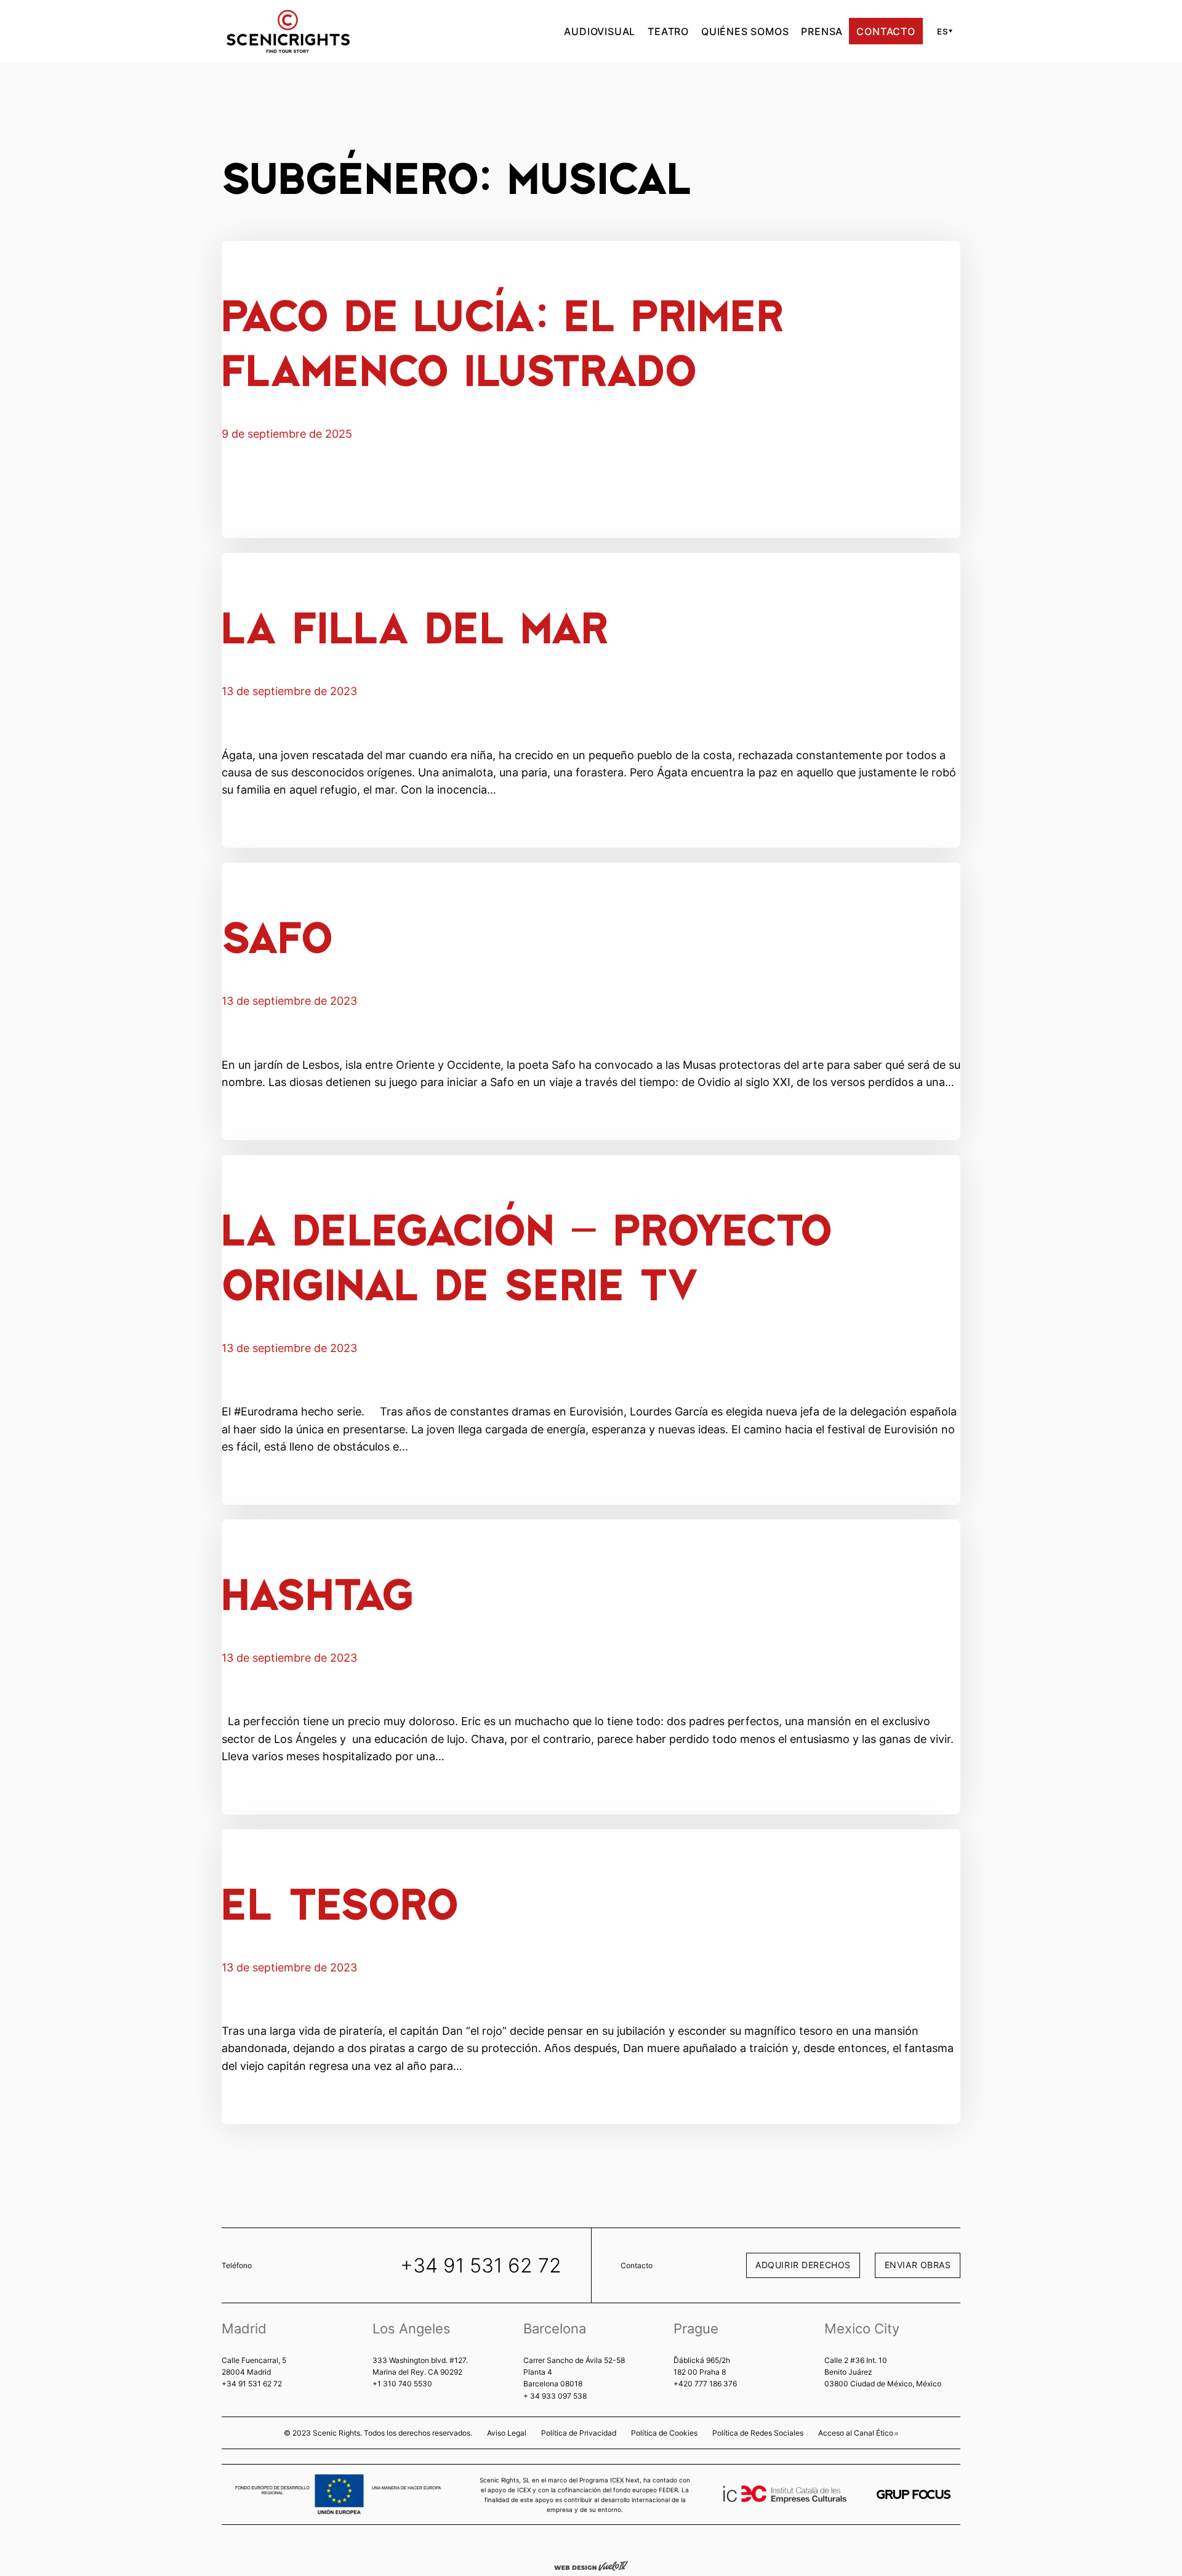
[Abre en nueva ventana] (914, 2494)
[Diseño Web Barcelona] (591, 2565)
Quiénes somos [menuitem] (745, 31)
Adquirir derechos (803, 2265)
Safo (277, 936)
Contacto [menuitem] (886, 31)
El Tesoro (340, 1902)
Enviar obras (918, 2265)
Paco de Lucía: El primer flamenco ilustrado (503, 341)
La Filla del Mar (415, 626)
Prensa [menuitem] (822, 31)
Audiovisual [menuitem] (600, 31)
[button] (943, 31)
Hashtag (318, 1592)
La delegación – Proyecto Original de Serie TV (527, 1255)
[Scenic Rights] (288, 30)
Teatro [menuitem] (668, 31)
